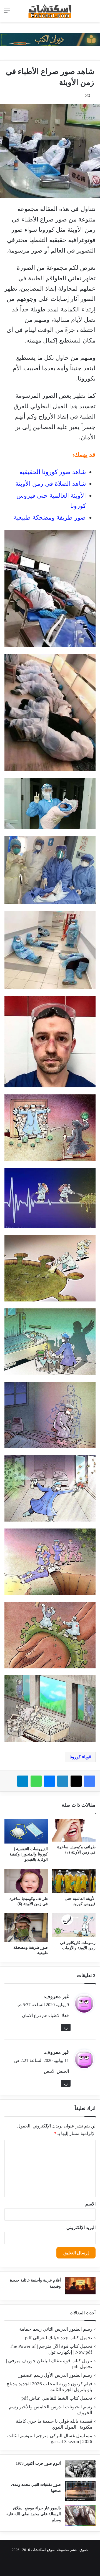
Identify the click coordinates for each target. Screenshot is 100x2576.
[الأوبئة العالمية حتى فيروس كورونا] (74, 1881)
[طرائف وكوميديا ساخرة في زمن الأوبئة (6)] (26, 1881)
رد (66, 2027)
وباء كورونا (79, 1757)
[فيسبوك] (89, 1781)
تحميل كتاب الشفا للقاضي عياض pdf (57, 2398)
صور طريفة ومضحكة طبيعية (50, 518)
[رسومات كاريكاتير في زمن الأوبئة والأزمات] (74, 1925)
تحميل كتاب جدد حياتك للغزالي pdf (59, 2338)
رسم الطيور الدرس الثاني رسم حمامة (56, 2329)
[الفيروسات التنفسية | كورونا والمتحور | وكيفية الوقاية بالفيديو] (26, 1831)
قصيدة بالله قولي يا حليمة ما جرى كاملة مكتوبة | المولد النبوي (54, 2424)
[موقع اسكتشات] (50, 11)
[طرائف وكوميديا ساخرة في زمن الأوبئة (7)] (74, 1830)
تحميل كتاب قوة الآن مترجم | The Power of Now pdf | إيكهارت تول (51, 2349)
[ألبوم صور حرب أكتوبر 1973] (80, 2469)
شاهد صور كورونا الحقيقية (53, 472)
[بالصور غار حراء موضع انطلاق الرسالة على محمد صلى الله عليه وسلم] (80, 2515)
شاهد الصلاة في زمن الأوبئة (51, 484)
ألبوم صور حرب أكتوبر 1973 (38, 2463)
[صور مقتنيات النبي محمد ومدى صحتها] (80, 2491)
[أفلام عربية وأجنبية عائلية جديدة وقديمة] (80, 2286)
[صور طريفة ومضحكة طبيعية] (26, 1928)
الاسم (90, 2204)
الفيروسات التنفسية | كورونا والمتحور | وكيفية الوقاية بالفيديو (29, 1854)
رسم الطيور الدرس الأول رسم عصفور (55, 2375)
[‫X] (76, 1781)
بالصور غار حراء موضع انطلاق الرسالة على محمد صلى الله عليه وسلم (34, 2514)
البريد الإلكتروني (81, 2228)
